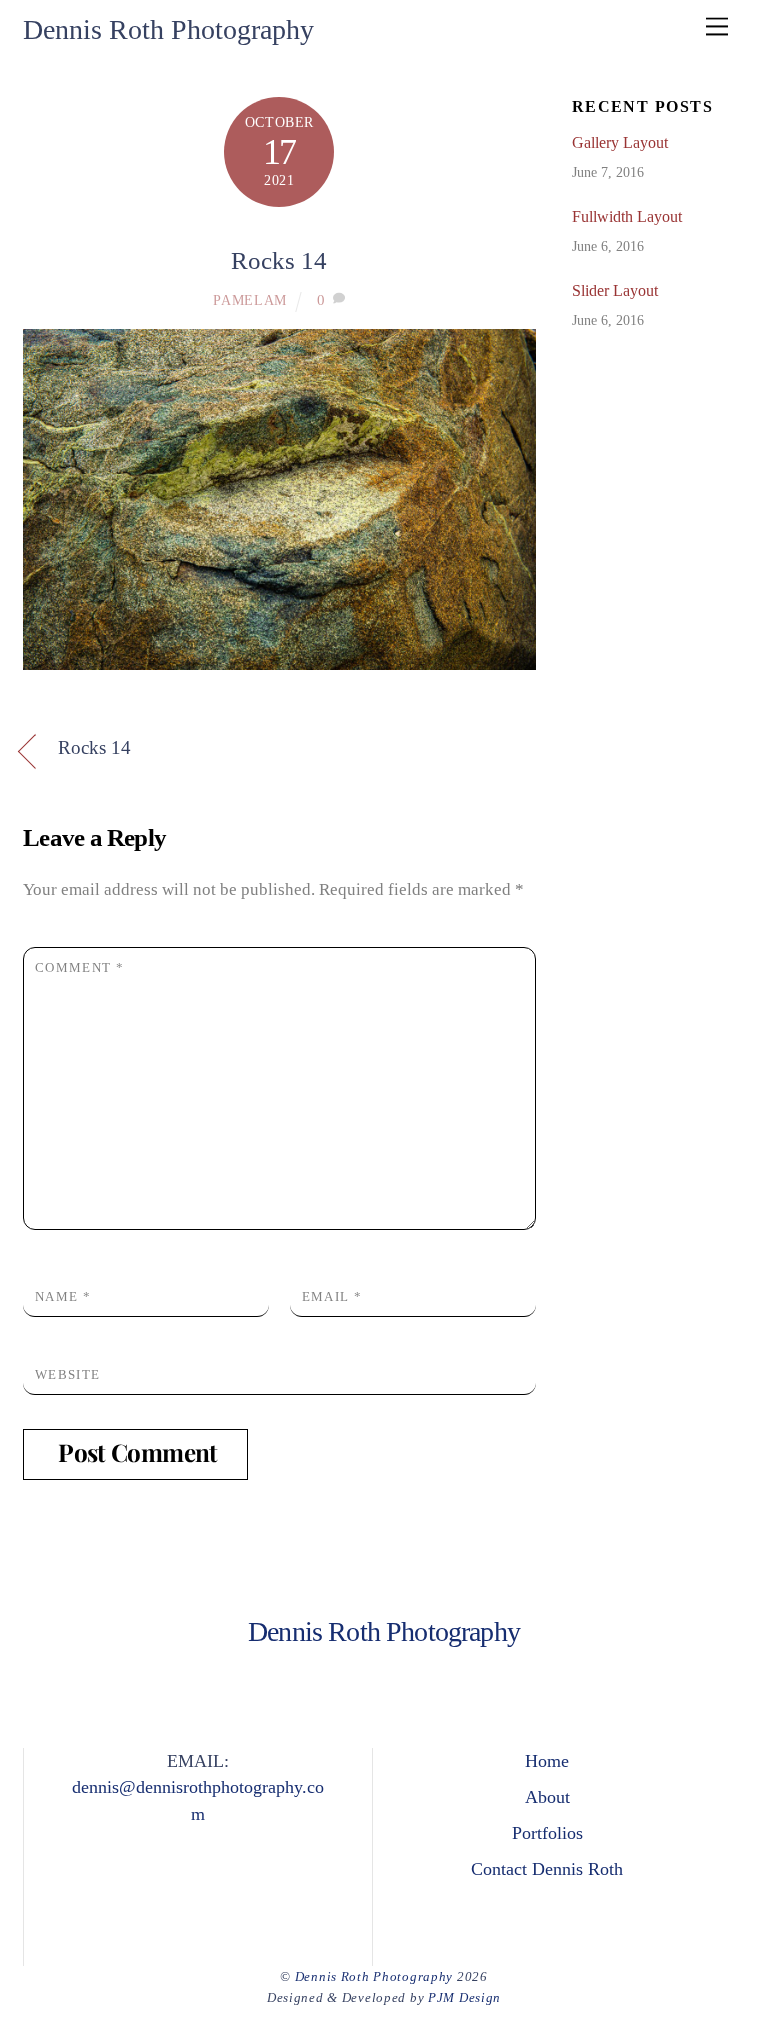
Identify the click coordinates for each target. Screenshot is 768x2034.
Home (547, 1761)
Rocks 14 (279, 260)
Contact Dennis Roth (547, 1869)
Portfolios (547, 1833)
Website (67, 1374)
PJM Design (464, 1997)
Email (332, 1296)
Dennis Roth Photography (374, 1976)
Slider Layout (615, 290)
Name (63, 1296)
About (547, 1797)
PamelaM (250, 300)
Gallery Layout (620, 142)
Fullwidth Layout (627, 216)
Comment (79, 967)
